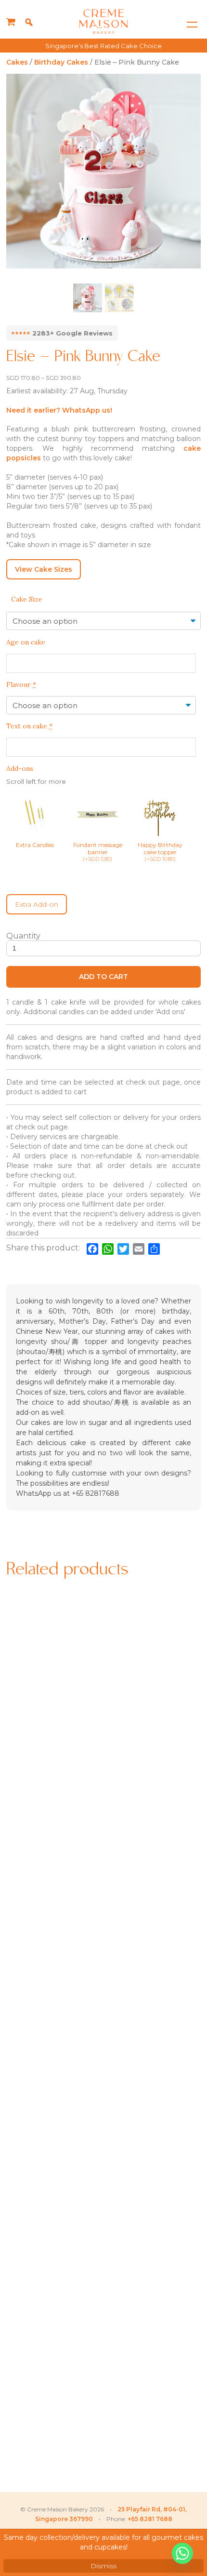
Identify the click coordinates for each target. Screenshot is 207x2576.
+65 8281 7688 (150, 2519)
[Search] (29, 22)
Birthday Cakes (61, 62)
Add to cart (103, 977)
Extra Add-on (37, 904)
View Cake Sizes (44, 569)
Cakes (17, 62)
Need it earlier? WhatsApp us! (59, 410)
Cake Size (27, 599)
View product (54, 1785)
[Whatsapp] (182, 2553)
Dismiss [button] (103, 2566)
